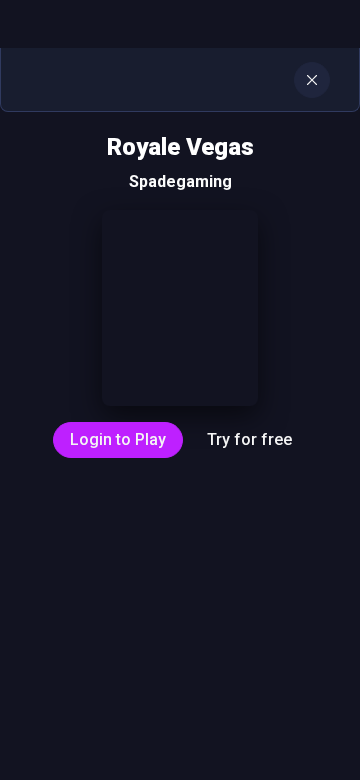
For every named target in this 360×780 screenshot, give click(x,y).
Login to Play (118, 439)
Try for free (249, 439)
